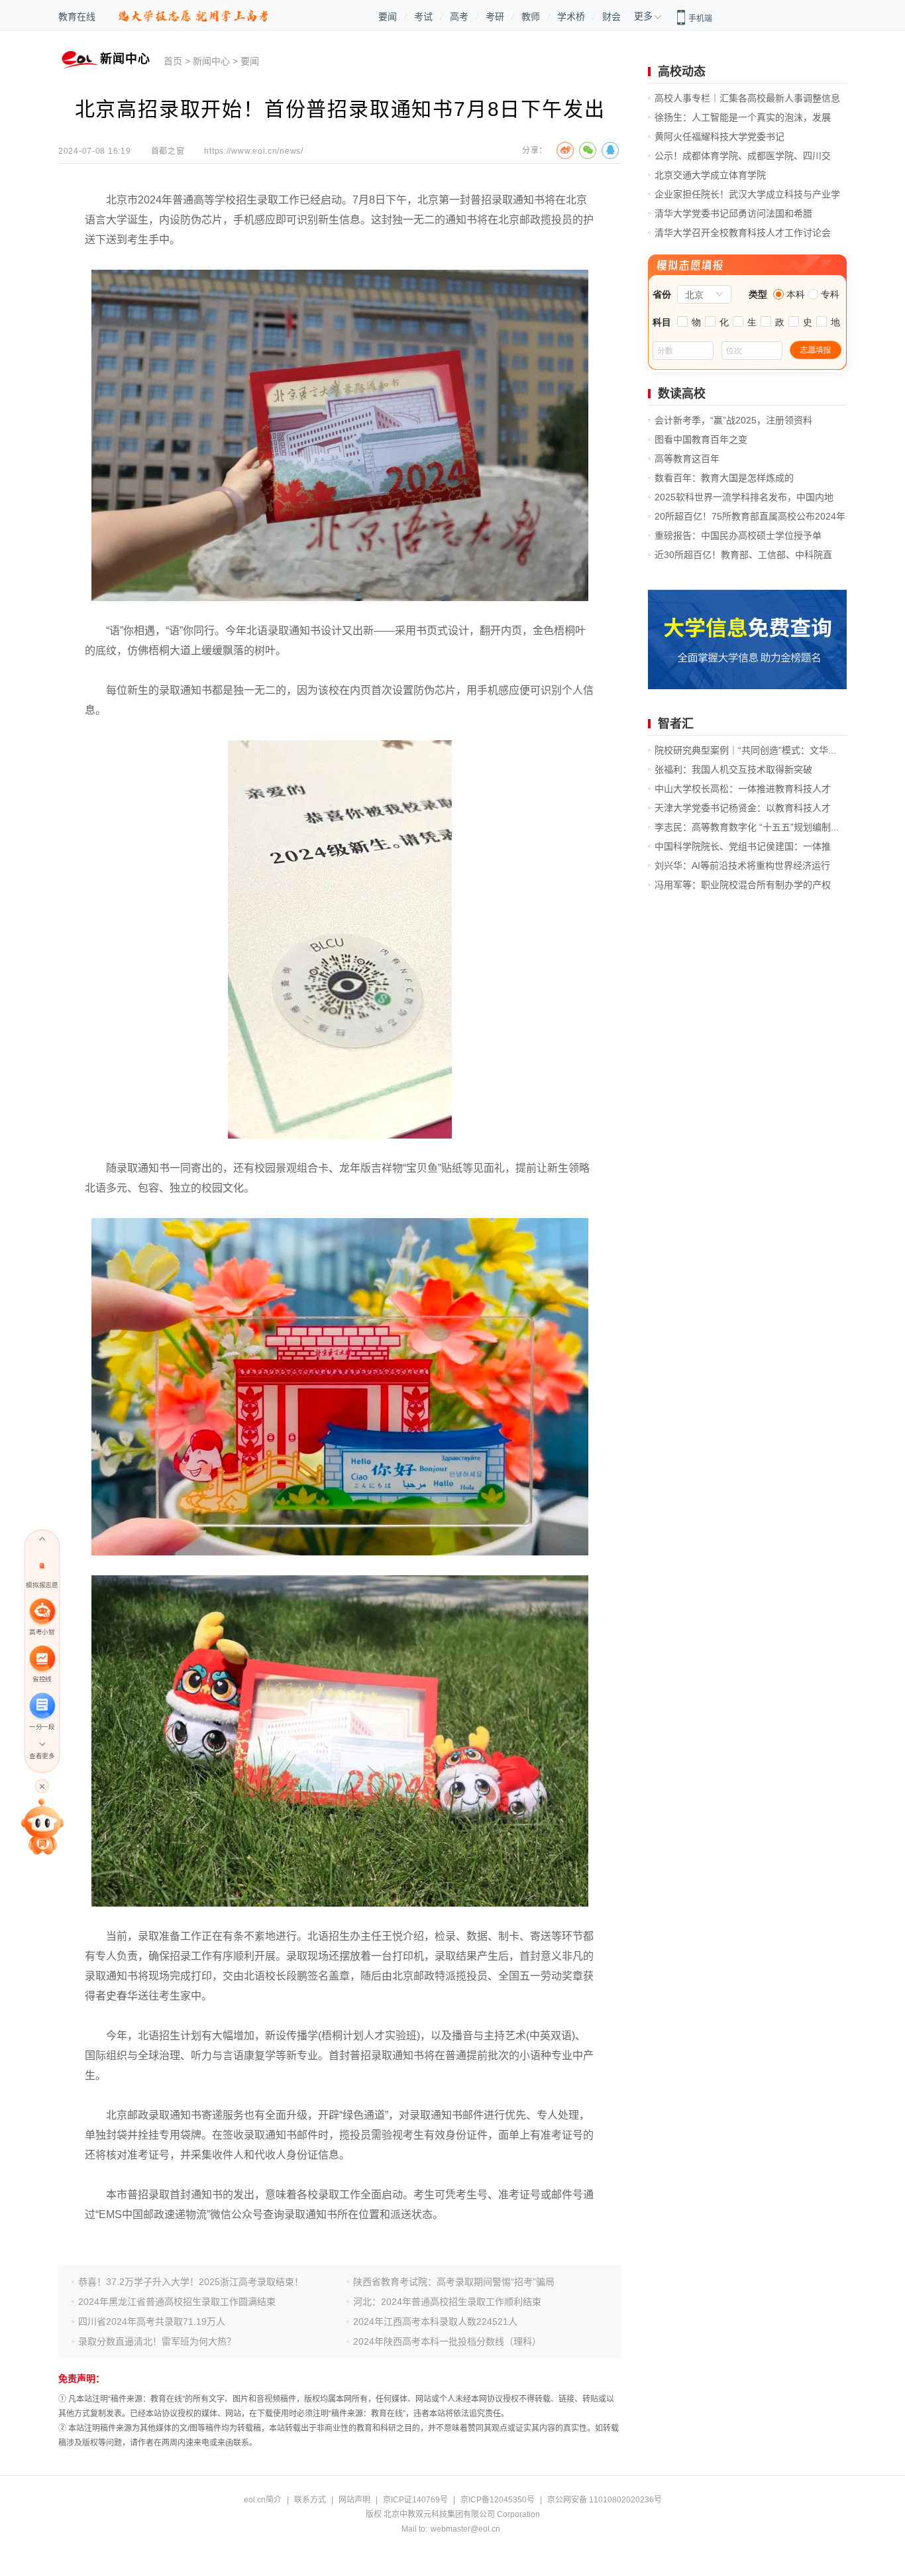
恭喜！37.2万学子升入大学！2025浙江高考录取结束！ (191, 2282)
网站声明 (354, 2500)
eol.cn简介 (263, 2500)
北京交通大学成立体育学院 (710, 175)
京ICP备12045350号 (498, 2500)
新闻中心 (211, 61)
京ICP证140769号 (415, 2500)
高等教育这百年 (687, 459)
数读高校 (682, 394)
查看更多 (42, 1756)
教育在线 (77, 17)
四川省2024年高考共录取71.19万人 (152, 2322)
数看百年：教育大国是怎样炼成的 (724, 478)
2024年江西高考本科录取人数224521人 (435, 2322)
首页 (173, 61)
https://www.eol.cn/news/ (253, 151)
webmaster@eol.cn (465, 2529)
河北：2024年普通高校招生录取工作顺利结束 (447, 2302)
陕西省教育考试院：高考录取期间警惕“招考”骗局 (454, 2282)
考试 (423, 17)
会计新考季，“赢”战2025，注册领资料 (733, 420)
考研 (495, 17)
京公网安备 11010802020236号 (605, 2500)
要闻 (388, 17)
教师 (531, 17)
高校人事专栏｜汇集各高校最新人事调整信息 (747, 98)
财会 (612, 17)
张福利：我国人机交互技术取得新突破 (733, 769)
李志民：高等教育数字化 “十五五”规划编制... (747, 827)
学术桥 (571, 17)
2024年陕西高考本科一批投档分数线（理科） (447, 2341)
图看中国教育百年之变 (701, 439)
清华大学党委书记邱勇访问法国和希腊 (733, 213)
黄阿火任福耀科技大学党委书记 (719, 137)
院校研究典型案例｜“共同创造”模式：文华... (745, 750)
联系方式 (310, 2500)
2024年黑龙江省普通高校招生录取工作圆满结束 (177, 2302)
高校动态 (682, 72)
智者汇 (676, 724)
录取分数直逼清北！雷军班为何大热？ (157, 2341)
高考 (459, 17)
